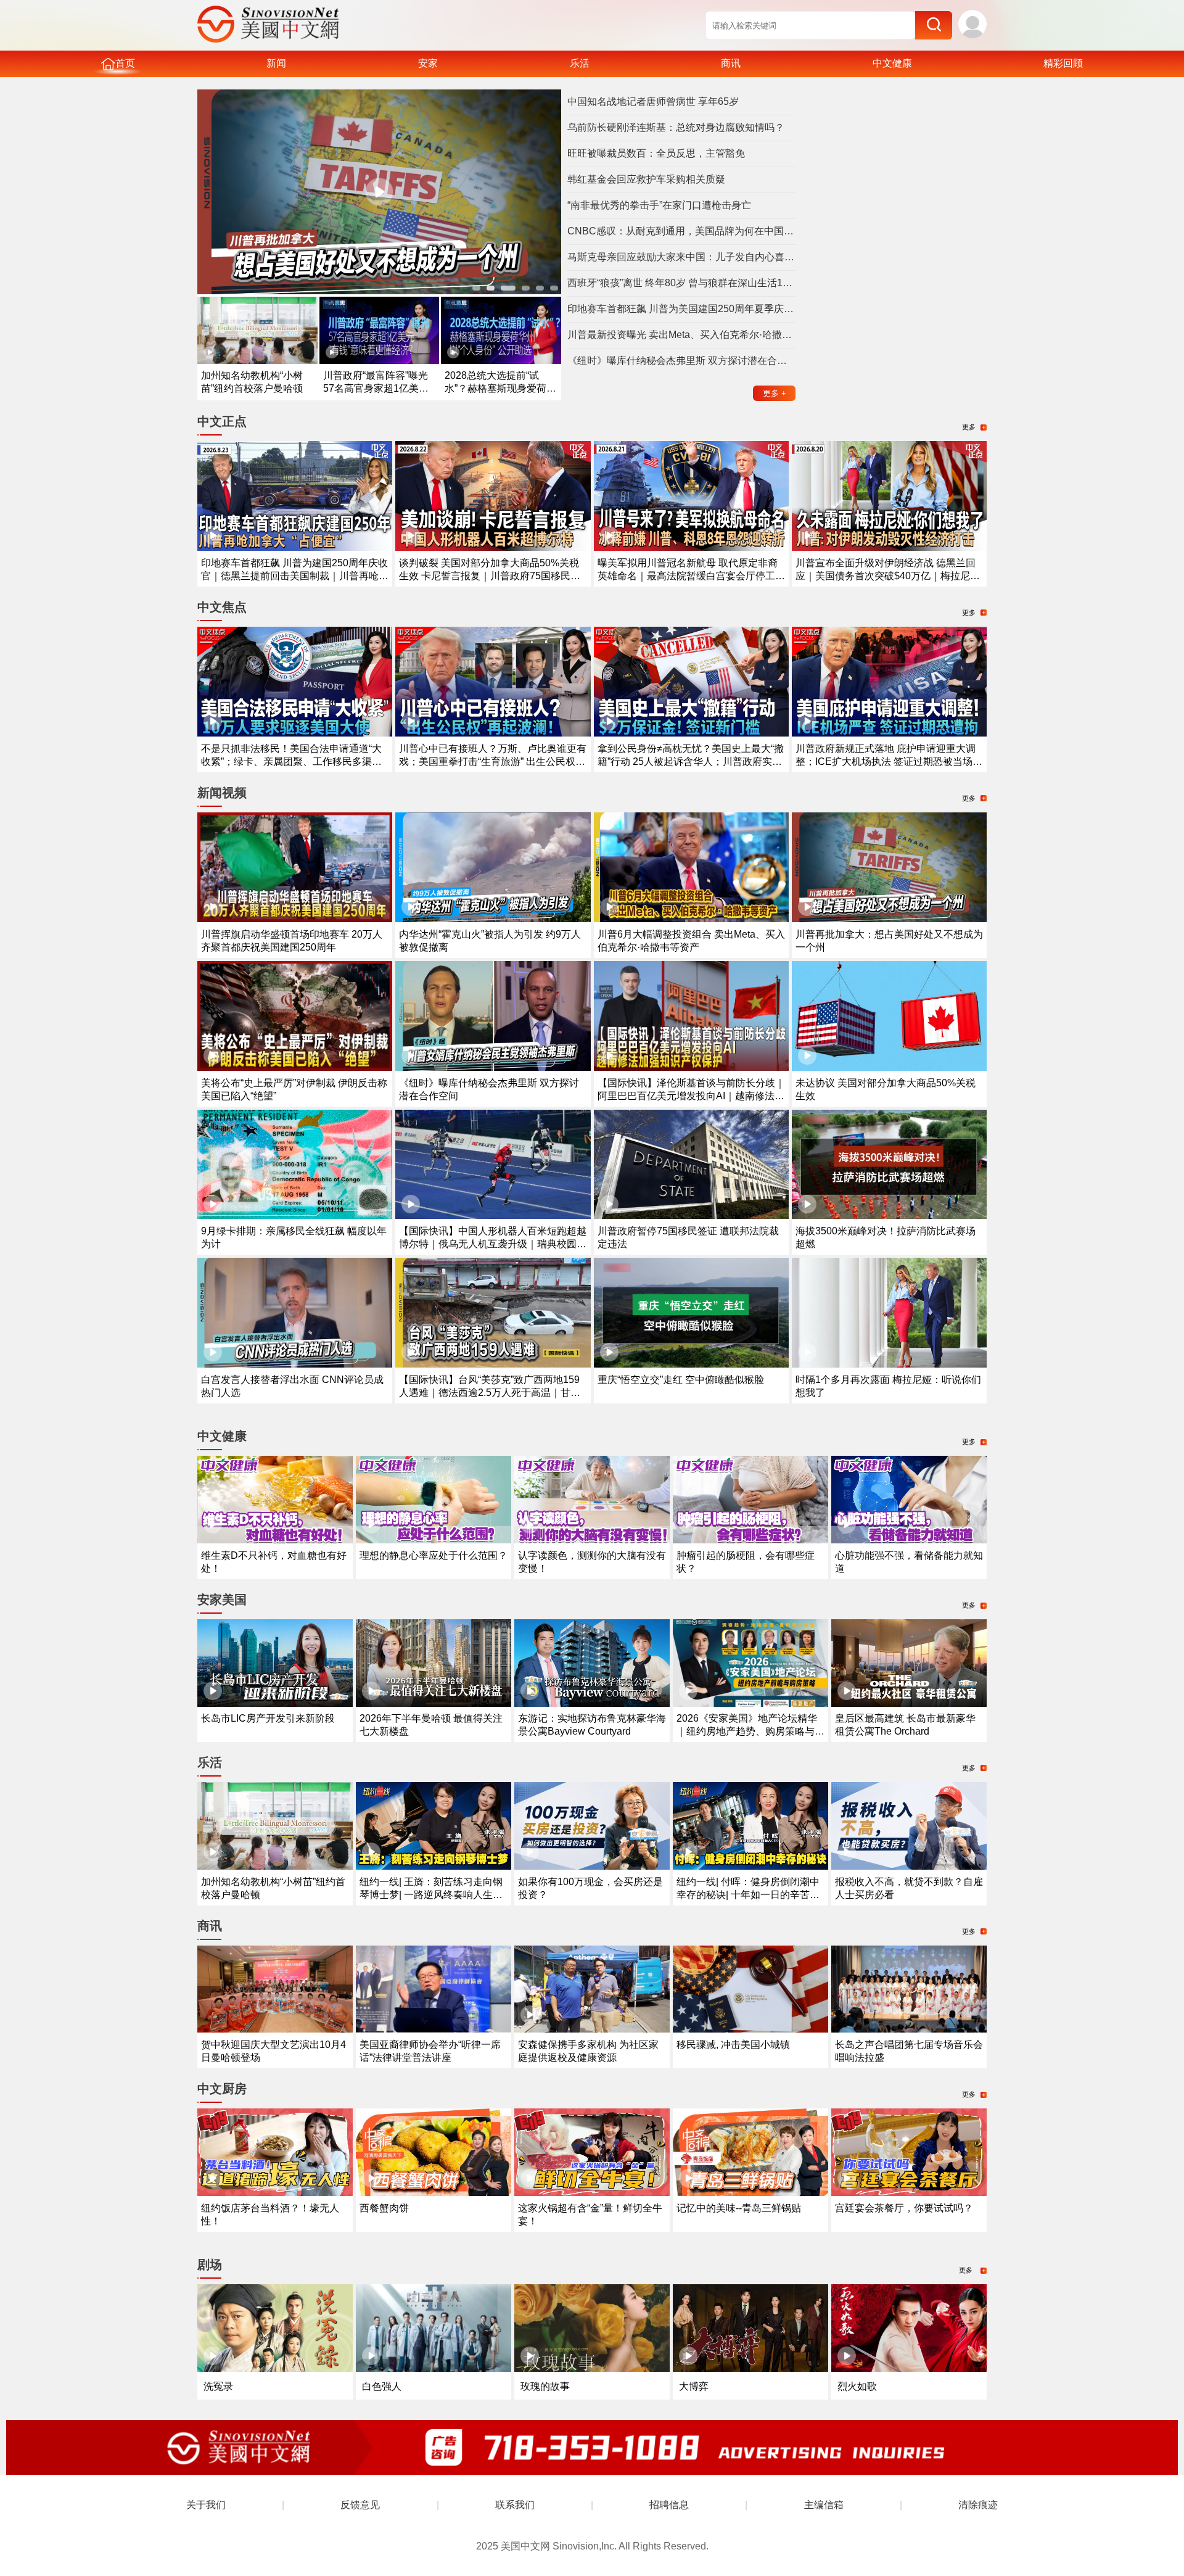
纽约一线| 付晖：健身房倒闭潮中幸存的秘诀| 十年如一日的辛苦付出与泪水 (748, 1895)
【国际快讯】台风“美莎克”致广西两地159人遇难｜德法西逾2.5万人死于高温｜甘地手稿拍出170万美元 (490, 1393)
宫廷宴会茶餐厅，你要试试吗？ (904, 2208)
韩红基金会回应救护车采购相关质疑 (646, 179)
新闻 (276, 63)
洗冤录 (218, 2386)
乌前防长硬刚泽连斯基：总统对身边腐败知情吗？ (676, 127)
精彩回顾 (1063, 63)
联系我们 (515, 2505)
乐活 (580, 63)
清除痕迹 (978, 2505)
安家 (428, 63)
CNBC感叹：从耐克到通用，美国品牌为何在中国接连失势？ (681, 231)
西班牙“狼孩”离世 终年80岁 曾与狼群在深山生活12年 (681, 283)
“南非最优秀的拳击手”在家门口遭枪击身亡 (659, 205)
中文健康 (892, 63)
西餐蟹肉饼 (384, 2208)
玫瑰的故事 (545, 2386)
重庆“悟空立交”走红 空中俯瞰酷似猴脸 (681, 1380)
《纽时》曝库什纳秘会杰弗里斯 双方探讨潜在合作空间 (681, 361)
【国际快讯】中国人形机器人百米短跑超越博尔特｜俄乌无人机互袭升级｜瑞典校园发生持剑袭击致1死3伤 (493, 1244)
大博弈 (694, 2386)
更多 (775, 393)
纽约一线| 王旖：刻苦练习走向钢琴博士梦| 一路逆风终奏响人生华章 (431, 1895)
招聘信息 (669, 2505)
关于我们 (206, 2505)
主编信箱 (824, 2505)
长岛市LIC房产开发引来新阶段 (268, 1718)
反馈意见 (360, 2505)
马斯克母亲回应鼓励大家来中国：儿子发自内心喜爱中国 (681, 257)
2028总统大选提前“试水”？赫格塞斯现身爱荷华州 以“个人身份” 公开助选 (500, 388)
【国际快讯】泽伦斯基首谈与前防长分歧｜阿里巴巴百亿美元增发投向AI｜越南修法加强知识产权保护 (691, 1096)
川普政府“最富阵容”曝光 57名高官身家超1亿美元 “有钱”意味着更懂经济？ (376, 388)
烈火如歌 (857, 2386)
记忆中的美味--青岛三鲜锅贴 (739, 2208)
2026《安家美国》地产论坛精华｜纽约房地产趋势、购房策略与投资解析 (750, 1731)
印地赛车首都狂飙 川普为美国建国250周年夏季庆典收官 (681, 309)
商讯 (731, 63)
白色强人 (382, 2386)
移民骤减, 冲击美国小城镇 (733, 2045)
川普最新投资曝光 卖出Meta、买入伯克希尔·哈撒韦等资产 (681, 335)
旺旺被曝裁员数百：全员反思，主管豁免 (656, 153)
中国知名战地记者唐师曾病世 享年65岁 (653, 101)
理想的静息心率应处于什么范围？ (434, 1555)
